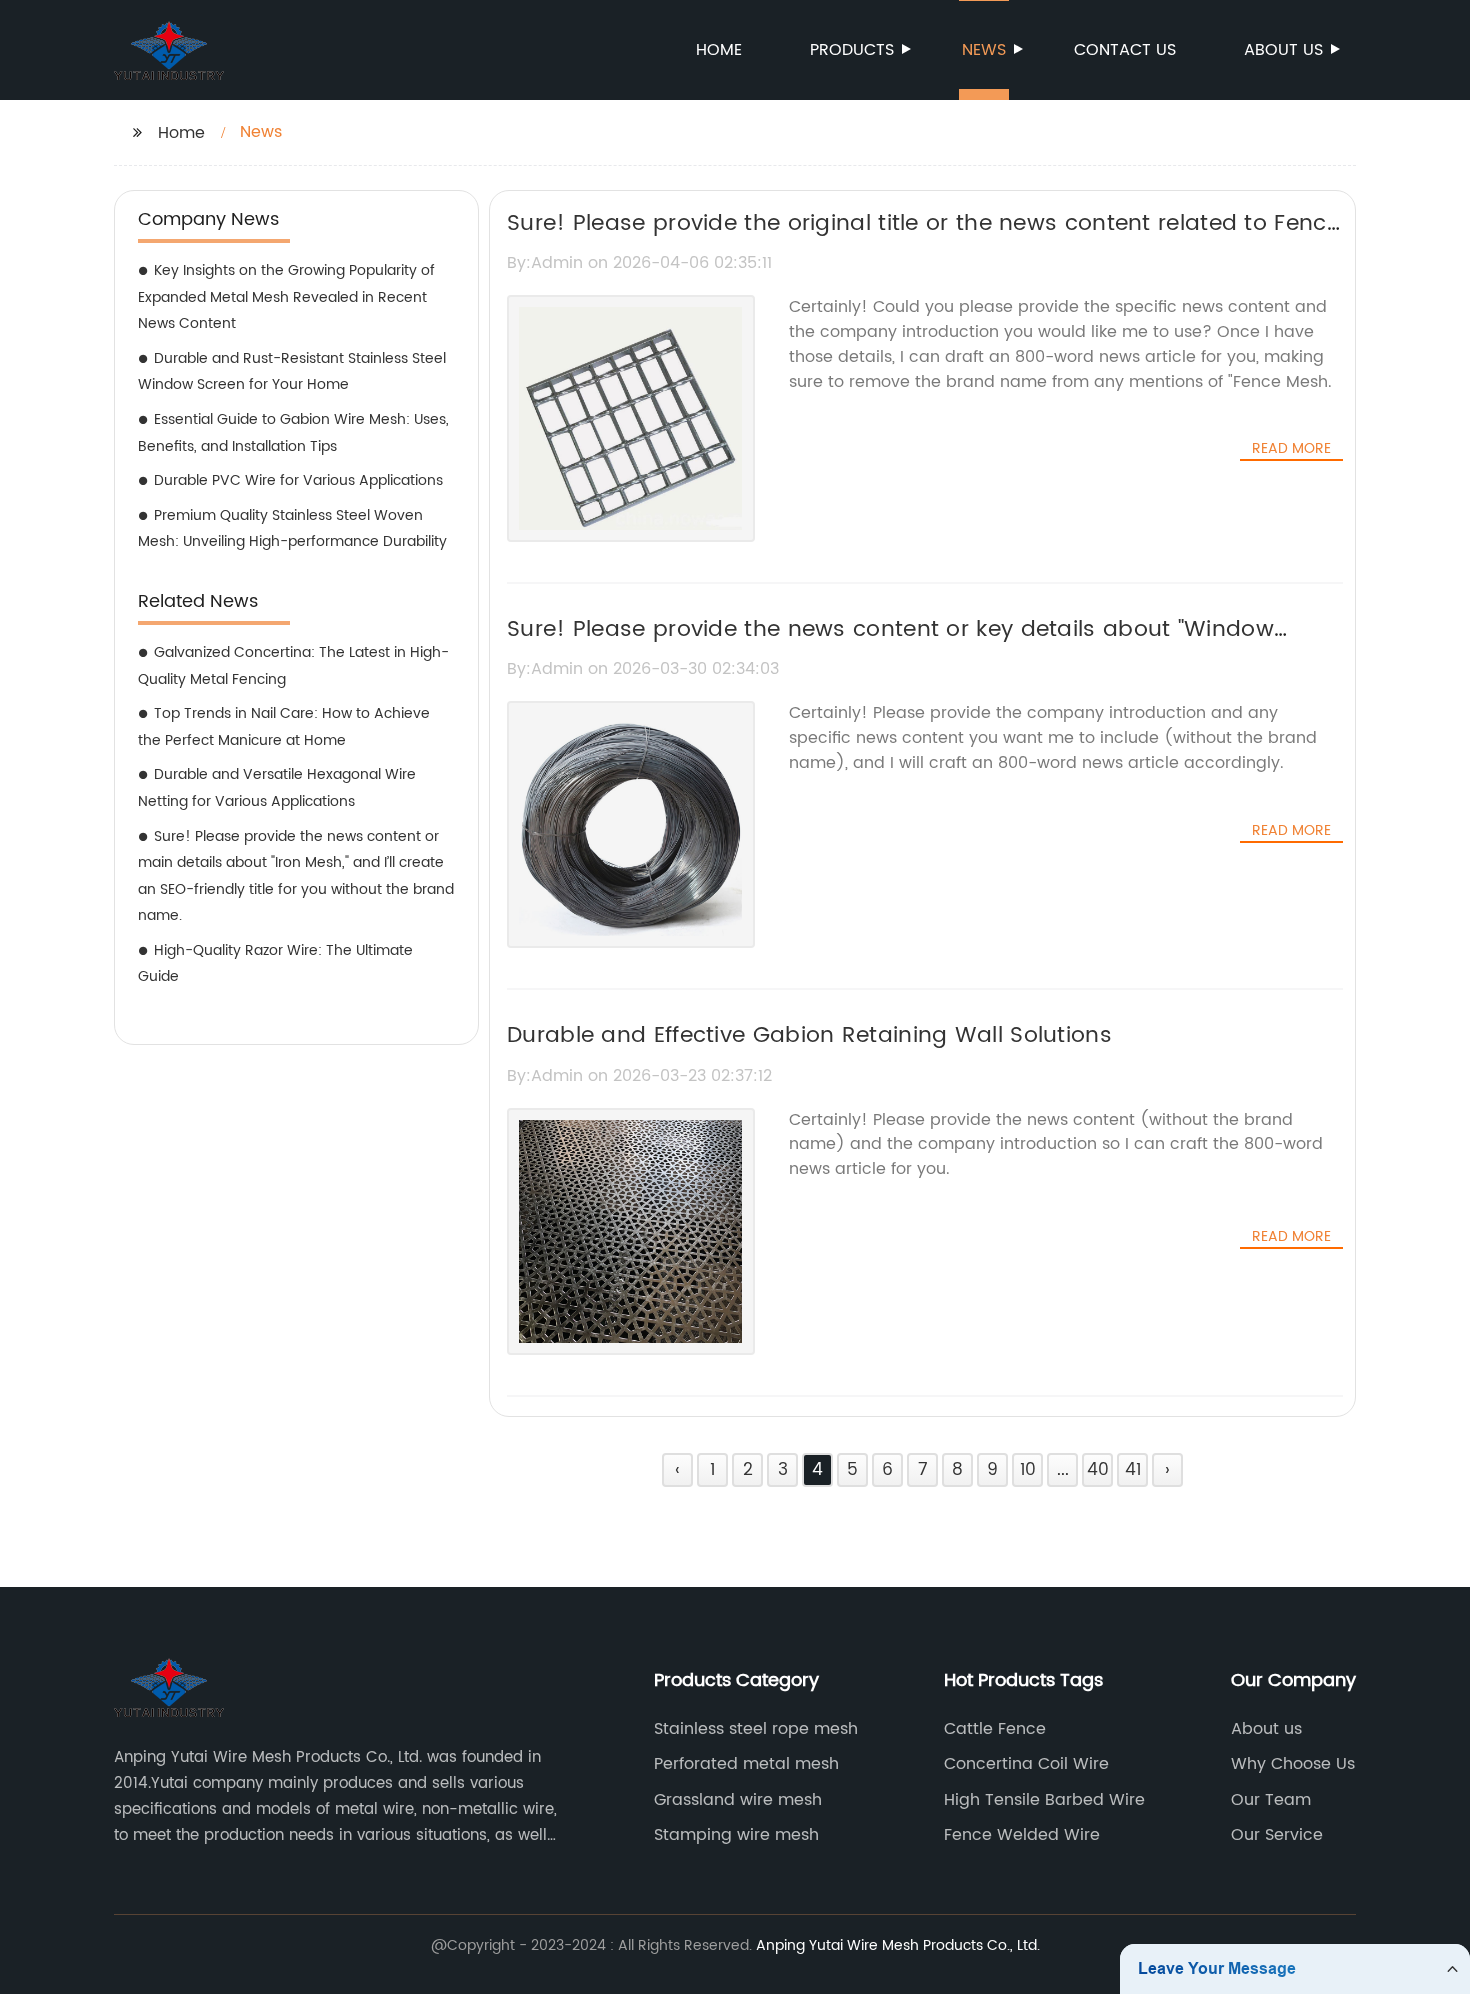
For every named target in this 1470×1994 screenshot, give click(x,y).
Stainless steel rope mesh (756, 1729)
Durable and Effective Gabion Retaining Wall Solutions (809, 1035)
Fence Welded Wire (1022, 1835)
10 (1028, 1470)
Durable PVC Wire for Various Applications (298, 480)
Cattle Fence (995, 1729)
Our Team (1271, 1800)
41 (1133, 1470)
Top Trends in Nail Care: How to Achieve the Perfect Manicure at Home (284, 727)
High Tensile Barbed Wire (1044, 1800)
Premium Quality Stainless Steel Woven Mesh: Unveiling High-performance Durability (292, 529)
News (984, 50)
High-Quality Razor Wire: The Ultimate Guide (275, 964)
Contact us (1125, 50)
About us (1283, 50)
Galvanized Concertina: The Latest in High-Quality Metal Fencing (293, 666)
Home (719, 50)
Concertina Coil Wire (1026, 1764)
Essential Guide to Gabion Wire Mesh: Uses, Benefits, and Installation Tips (293, 433)
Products (852, 50)
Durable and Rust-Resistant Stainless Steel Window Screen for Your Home (292, 372)
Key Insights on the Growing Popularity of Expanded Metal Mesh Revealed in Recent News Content (286, 297)
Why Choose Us (1293, 1764)
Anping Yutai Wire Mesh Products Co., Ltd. (898, 1945)
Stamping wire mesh (736, 1835)
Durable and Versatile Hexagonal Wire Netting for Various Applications (277, 788)
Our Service (1277, 1835)
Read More (1291, 449)
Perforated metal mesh (746, 1764)
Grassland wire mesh (738, 1800)
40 (1098, 1470)
